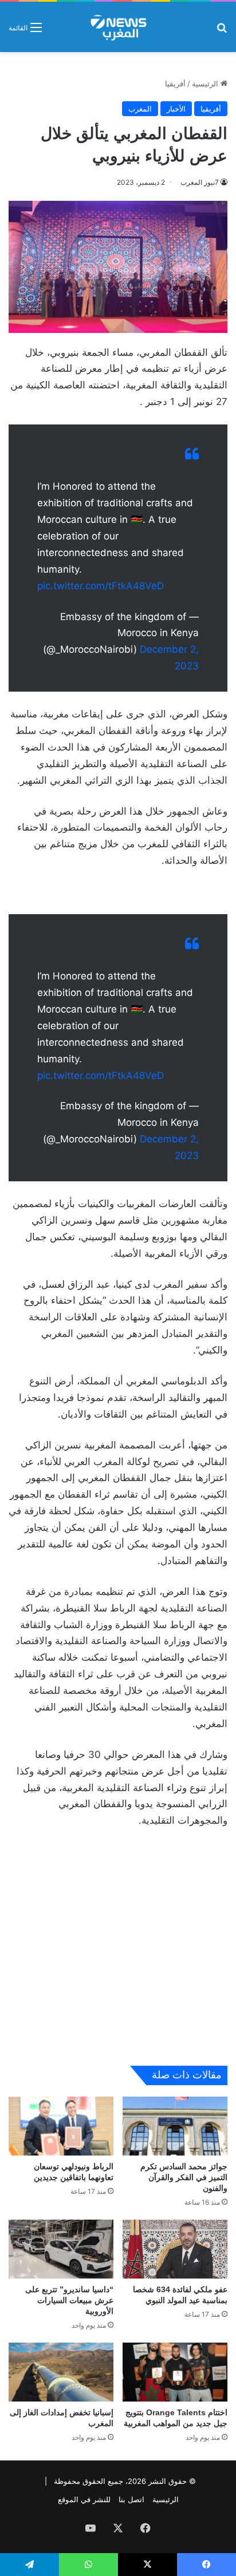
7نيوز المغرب (200, 182)
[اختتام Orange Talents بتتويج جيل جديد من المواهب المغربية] (175, 2372)
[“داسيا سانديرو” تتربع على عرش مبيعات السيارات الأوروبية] (61, 2249)
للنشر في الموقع (84, 2499)
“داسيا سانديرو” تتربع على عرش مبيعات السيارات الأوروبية (69, 2300)
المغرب (140, 109)
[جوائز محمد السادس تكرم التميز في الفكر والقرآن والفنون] (175, 2126)
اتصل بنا (131, 2499)
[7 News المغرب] (118, 27)
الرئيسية (206, 84)
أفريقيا (175, 84)
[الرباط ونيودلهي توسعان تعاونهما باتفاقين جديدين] (61, 2126)
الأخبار (176, 109)
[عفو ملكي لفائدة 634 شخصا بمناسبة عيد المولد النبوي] (175, 2249)
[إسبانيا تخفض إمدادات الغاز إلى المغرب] (61, 2372)
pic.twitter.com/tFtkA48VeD (101, 586)
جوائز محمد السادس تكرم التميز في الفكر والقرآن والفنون (184, 2177)
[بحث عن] (222, 31)
